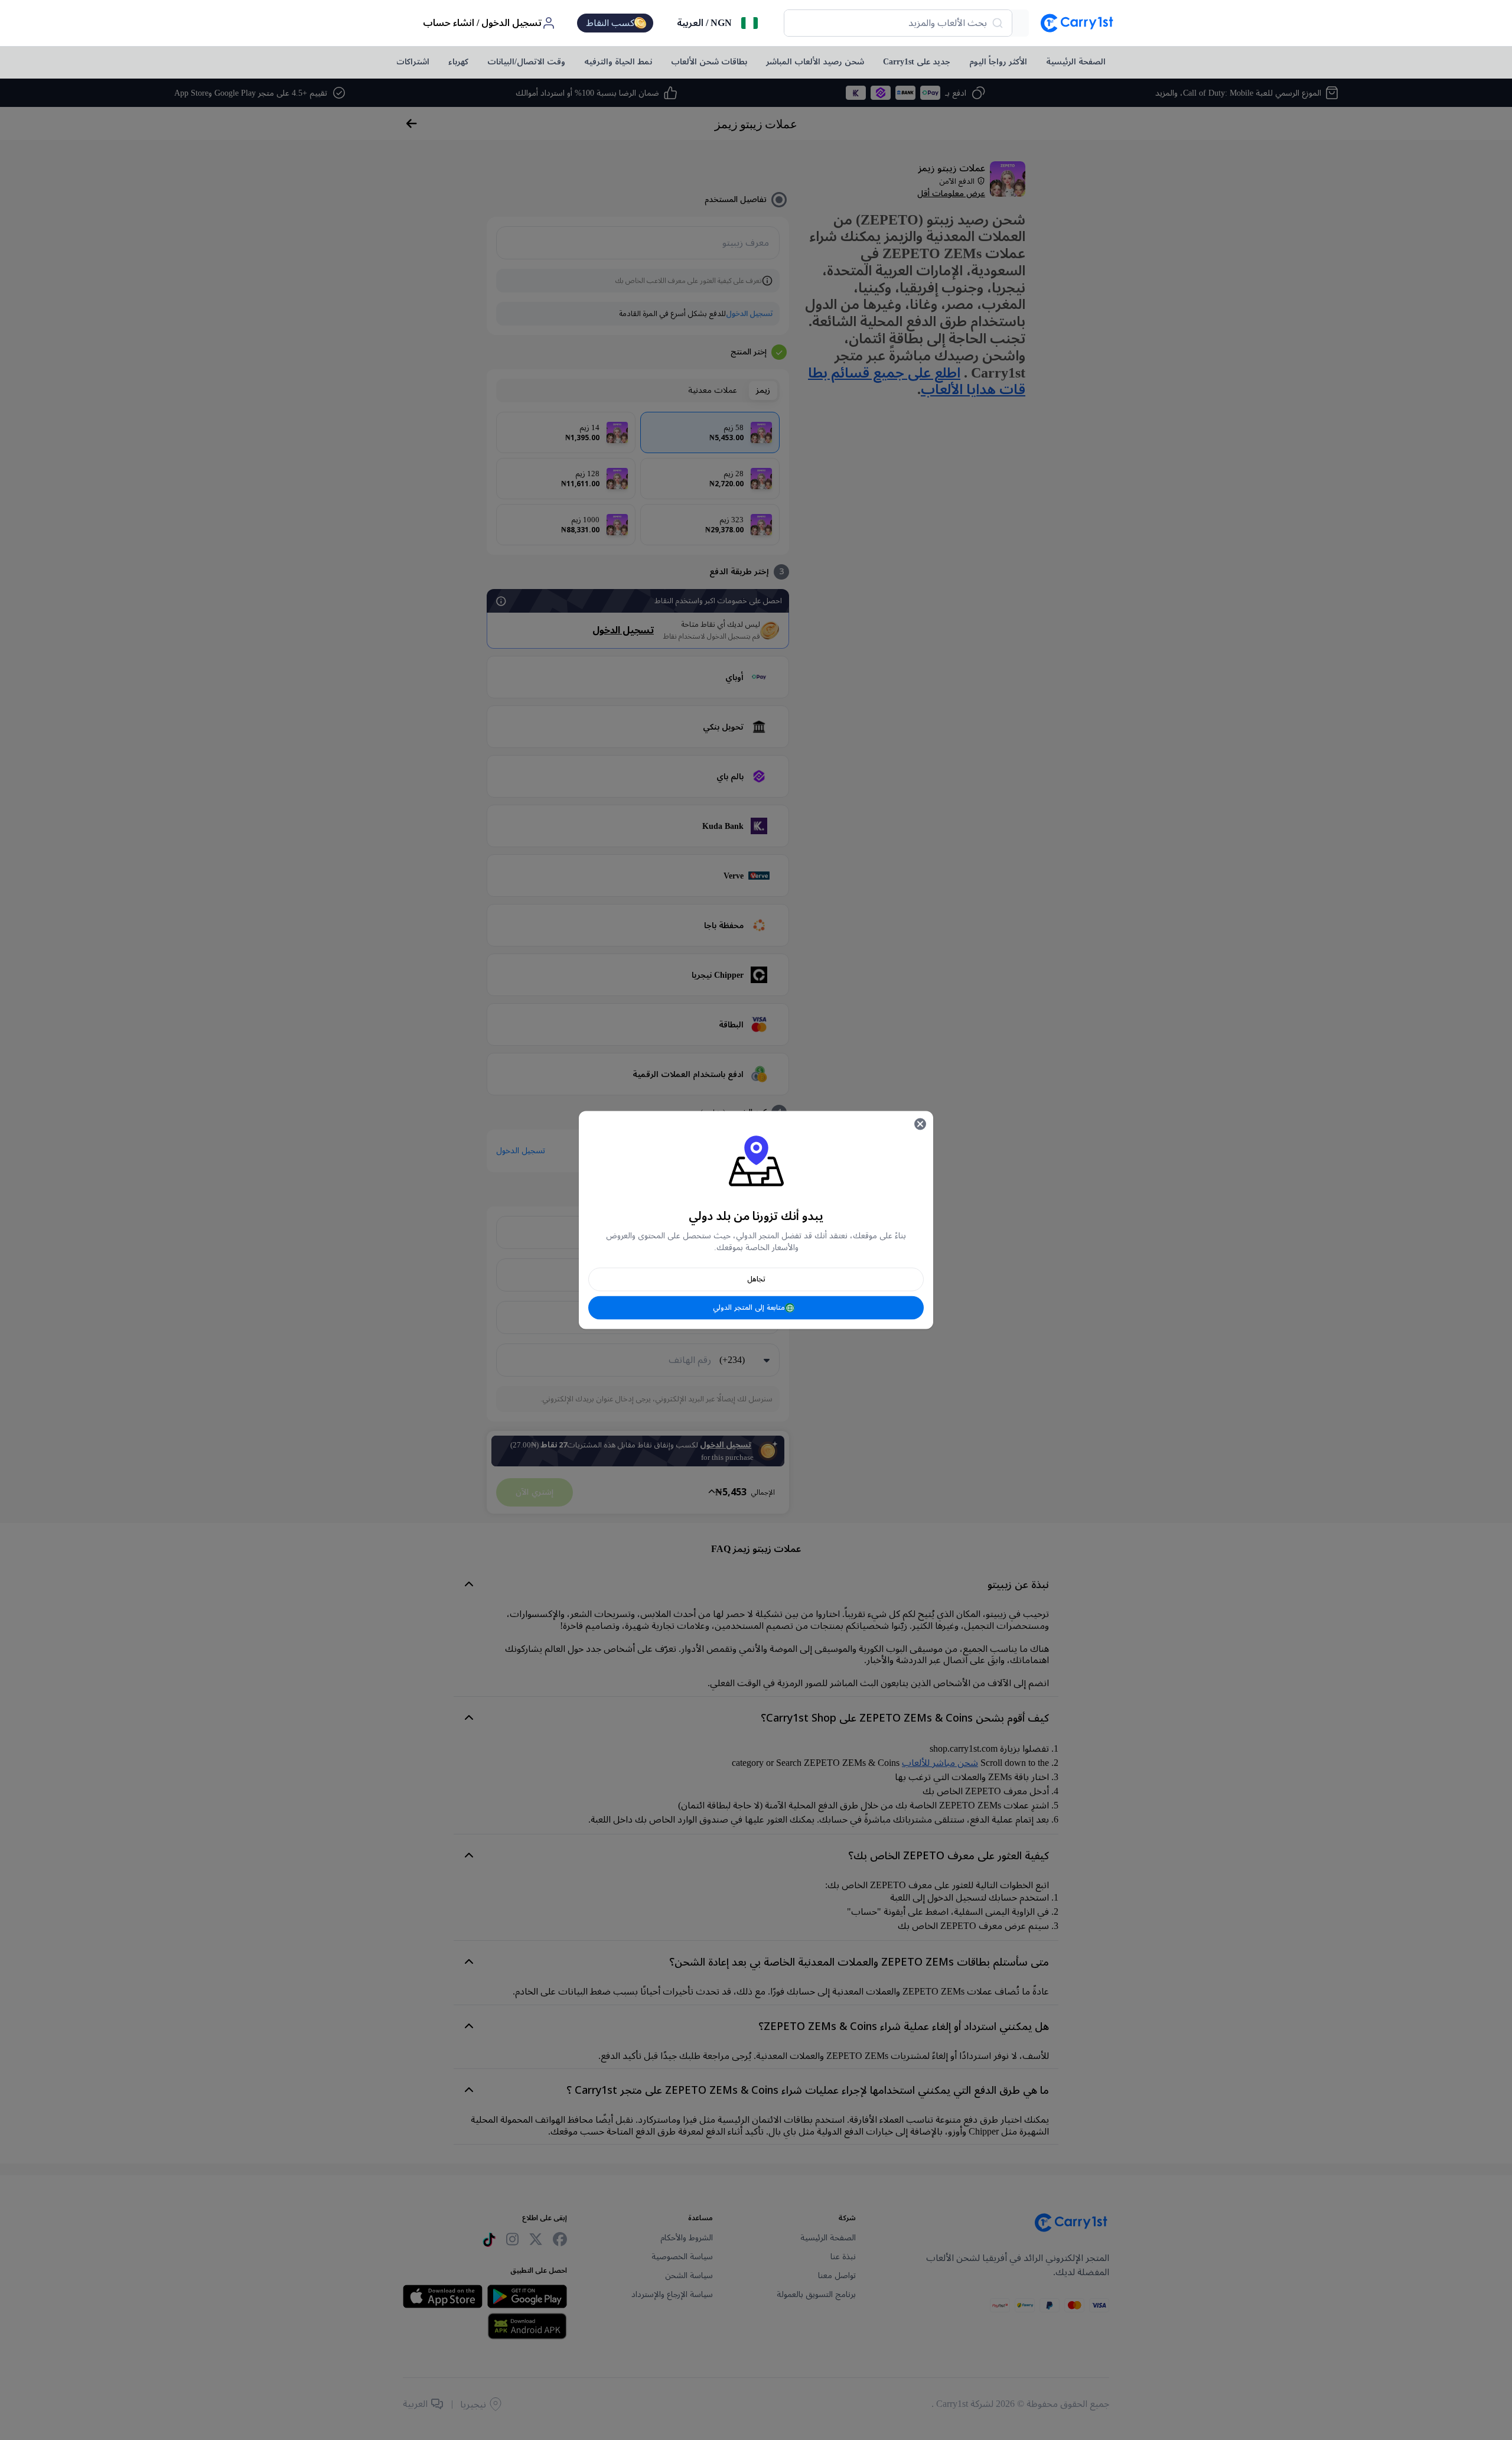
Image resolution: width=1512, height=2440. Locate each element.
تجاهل (756, 1279)
